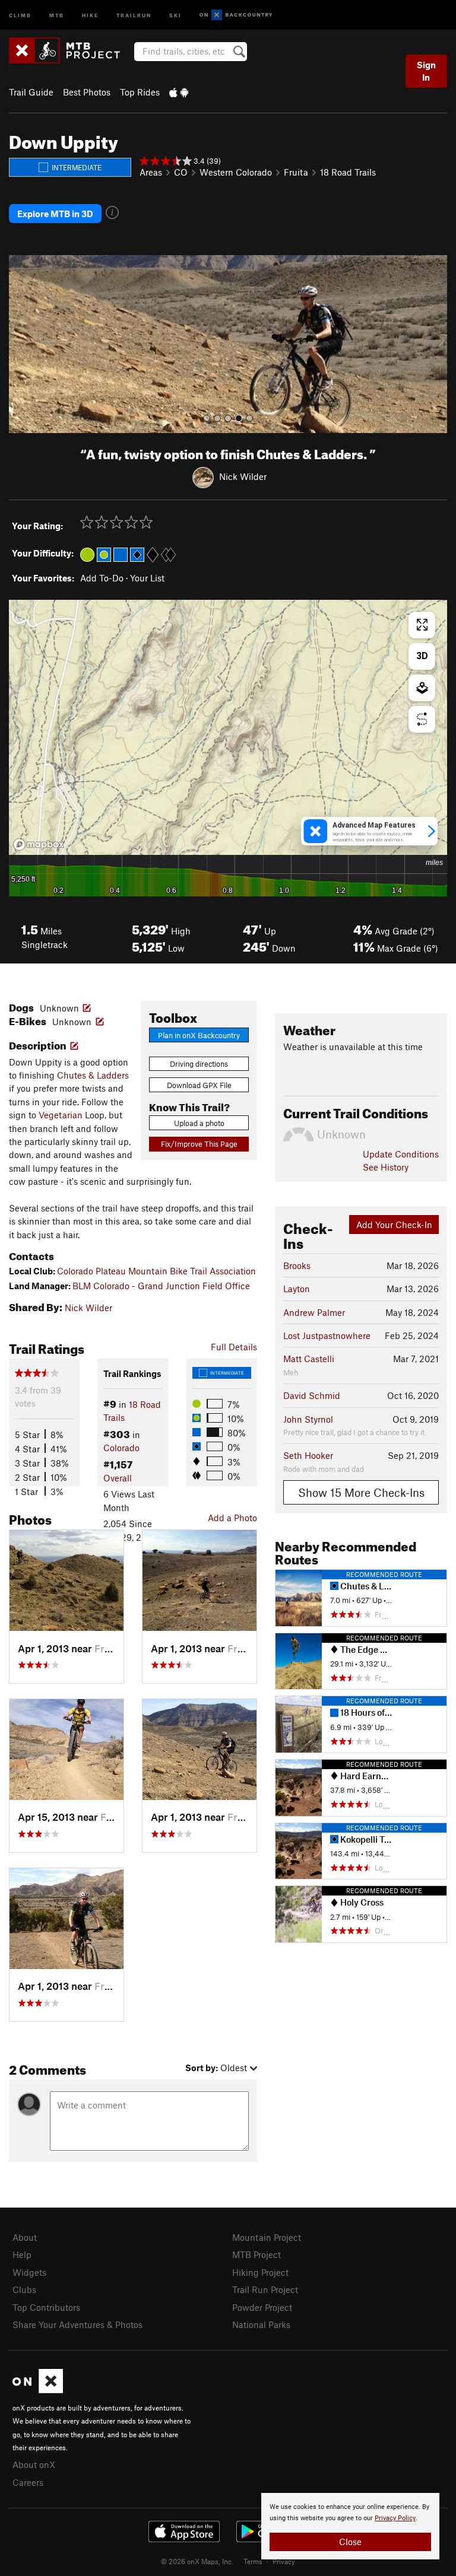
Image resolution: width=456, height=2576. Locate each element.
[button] (21, 344)
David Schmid (312, 1395)
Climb (20, 15)
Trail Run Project (265, 2289)
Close (350, 2542)
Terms (253, 2561)
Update (401, 1154)
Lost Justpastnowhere (327, 1335)
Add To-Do (102, 578)
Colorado (121, 1448)
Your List (147, 578)
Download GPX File (199, 1085)
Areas (151, 172)
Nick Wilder (243, 476)
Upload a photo (199, 1123)
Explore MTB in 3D (55, 214)
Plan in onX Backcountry (199, 1035)
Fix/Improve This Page (199, 1144)
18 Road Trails (348, 172)
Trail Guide (31, 92)
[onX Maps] (38, 2390)
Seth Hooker (308, 1455)
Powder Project (262, 2307)
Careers (28, 2482)
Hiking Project (260, 2272)
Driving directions (199, 1064)
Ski (175, 15)
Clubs (24, 2289)
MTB (57, 15)
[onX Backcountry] (236, 15)
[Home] (70, 50)
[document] (350, 2526)
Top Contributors (46, 2307)
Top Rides (140, 92)
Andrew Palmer (314, 1312)
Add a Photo (232, 1518)
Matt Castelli (309, 1359)
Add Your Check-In (394, 1225)
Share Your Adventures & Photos (77, 2324)
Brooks (297, 1265)
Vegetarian (61, 1115)
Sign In (426, 71)
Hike (90, 15)
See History (386, 1167)
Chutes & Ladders (93, 1075)
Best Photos (87, 92)
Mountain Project (267, 2237)
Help (22, 2254)
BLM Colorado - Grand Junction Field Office (161, 1286)
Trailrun (134, 15)
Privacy (284, 2561)
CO (181, 172)
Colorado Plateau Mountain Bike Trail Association (156, 1271)
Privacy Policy (395, 2518)
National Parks (261, 2324)
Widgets (29, 2272)
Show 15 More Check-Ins (361, 1492)
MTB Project (256, 2254)
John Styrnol (308, 1419)
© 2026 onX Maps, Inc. (197, 2561)
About (25, 2237)
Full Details (234, 1347)
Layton (297, 1289)
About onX (34, 2464)
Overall (118, 1478)
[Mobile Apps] (179, 92)
